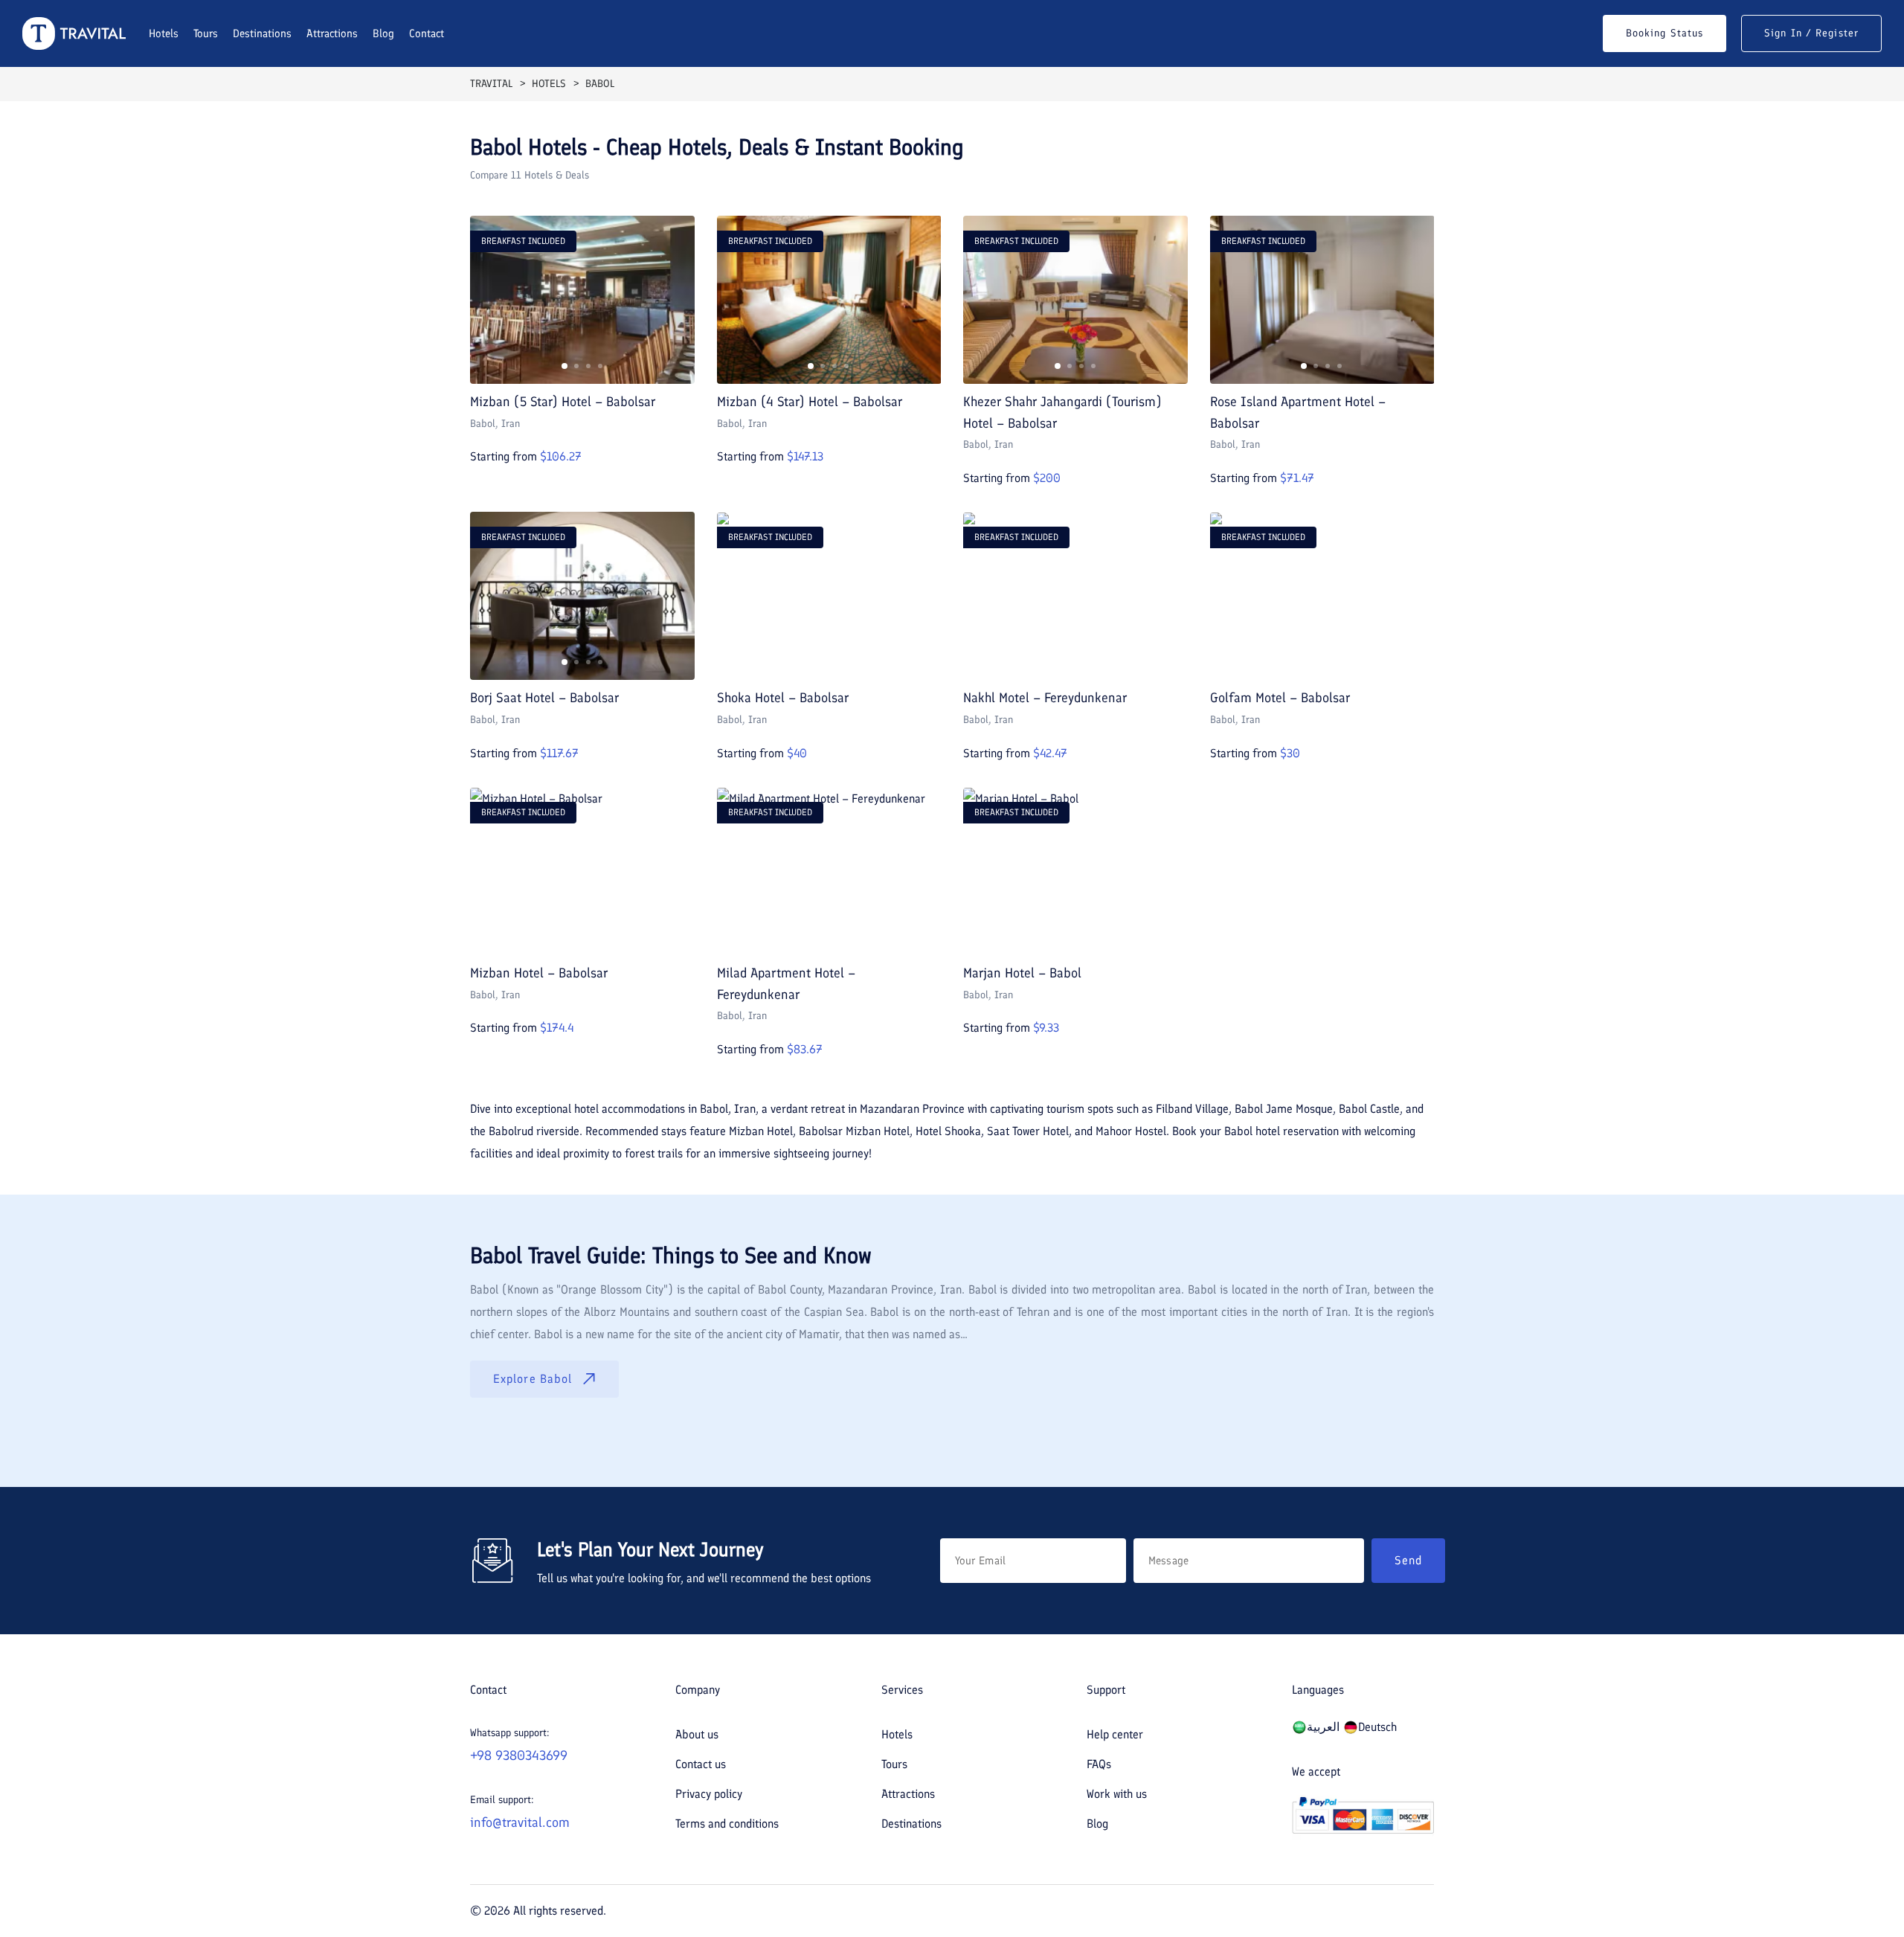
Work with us (1117, 1794)
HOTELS (549, 84)
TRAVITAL (491, 84)
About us (697, 1734)
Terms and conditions (727, 1824)
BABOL (600, 84)
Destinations (262, 33)
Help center (1115, 1734)
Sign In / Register (1811, 33)
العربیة (1323, 1727)
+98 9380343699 (519, 1755)
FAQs (1099, 1764)
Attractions (332, 33)
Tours (206, 33)
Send (1408, 1560)
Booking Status (1665, 33)
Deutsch (1377, 1727)
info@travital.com (520, 1822)
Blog (383, 33)
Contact (427, 33)
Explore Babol (533, 1379)
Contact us (701, 1764)
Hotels (164, 33)
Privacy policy (709, 1794)
